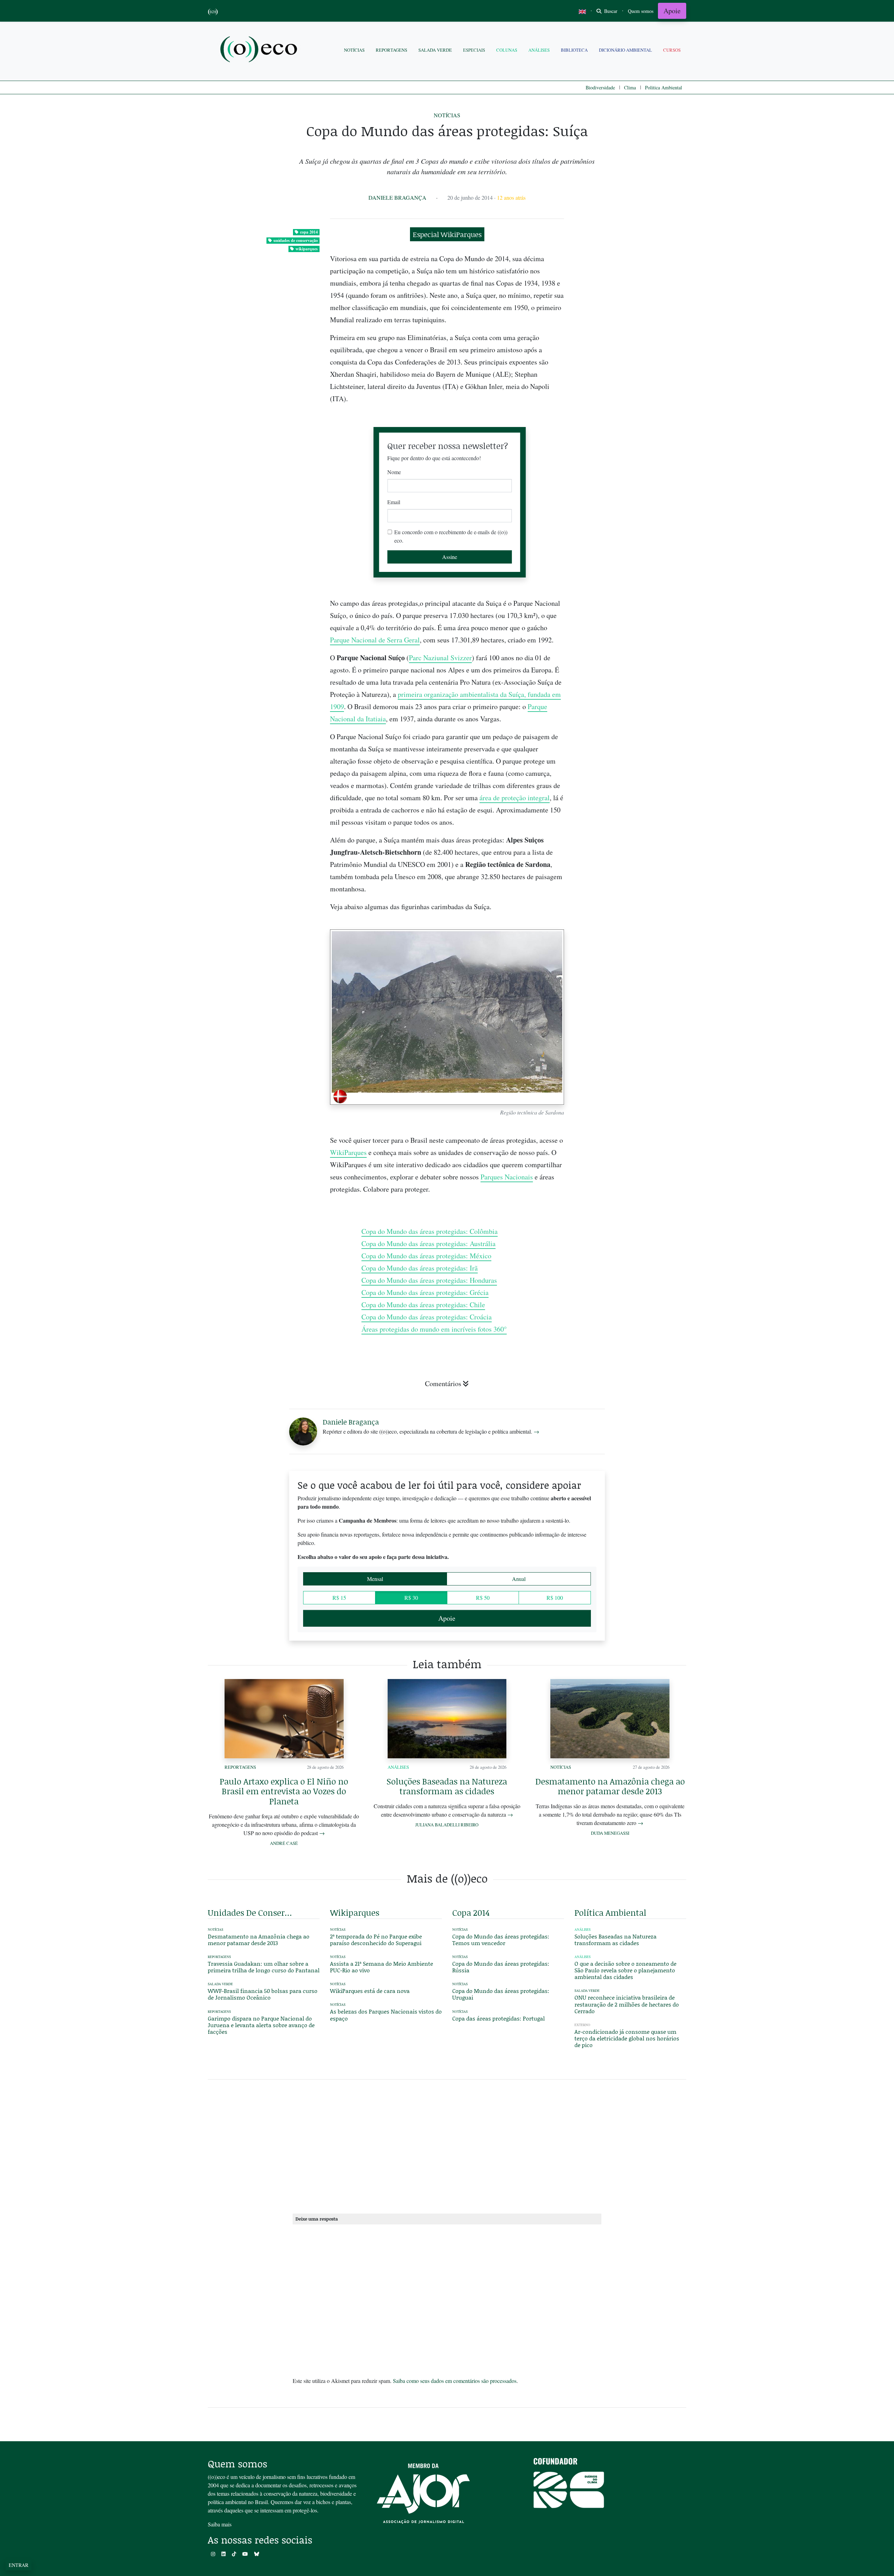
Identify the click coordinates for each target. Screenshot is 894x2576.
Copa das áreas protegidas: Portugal (499, 2018)
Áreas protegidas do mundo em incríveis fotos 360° (434, 1329)
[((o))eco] (260, 50)
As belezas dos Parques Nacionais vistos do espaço (386, 2015)
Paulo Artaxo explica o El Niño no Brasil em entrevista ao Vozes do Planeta (284, 1791)
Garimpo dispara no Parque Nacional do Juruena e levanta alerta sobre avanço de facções (261, 2025)
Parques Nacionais (507, 1177)
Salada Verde (435, 50)
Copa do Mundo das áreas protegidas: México (426, 1256)
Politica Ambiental (664, 87)
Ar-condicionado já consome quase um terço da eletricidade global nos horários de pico (627, 2038)
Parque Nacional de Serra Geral (375, 640)
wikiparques (307, 249)
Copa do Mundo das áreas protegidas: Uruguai (501, 1994)
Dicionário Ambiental (625, 50)
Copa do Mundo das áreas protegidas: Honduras (429, 1280)
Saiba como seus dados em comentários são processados (455, 2381)
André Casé (284, 1843)
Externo (582, 2025)
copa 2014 (309, 232)
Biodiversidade (600, 87)
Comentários (443, 1383)
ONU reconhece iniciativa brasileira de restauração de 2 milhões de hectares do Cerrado (627, 2004)
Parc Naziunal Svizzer (440, 658)
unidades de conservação (296, 240)
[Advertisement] (630, 932)
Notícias (354, 50)
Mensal (375, 1579)
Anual (519, 1579)
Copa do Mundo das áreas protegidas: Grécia (425, 1292)
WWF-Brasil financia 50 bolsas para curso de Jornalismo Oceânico (263, 1994)
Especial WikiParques (447, 234)
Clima (630, 87)
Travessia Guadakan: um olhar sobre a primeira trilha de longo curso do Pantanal (264, 1967)
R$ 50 (483, 1598)
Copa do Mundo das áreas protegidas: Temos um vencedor (501, 1940)
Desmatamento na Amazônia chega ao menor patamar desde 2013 (610, 1786)
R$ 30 (411, 1598)
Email (394, 502)
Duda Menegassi (610, 1833)
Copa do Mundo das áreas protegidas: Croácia (427, 1317)
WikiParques (348, 1152)
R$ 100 (555, 1598)
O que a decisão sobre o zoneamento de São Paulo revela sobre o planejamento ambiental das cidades (625, 1970)
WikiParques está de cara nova (370, 1991)
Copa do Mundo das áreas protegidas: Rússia (501, 1967)
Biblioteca (574, 50)
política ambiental (610, 1912)
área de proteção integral (515, 798)
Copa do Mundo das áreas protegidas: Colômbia (430, 1231)
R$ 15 (339, 1598)
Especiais (474, 50)
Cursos (672, 50)
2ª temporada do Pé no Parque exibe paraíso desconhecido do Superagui (376, 1940)
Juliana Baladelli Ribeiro (447, 1825)
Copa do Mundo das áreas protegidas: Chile (423, 1305)
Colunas (507, 50)
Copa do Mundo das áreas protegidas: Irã (420, 1268)
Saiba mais (220, 2524)
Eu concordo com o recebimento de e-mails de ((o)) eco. (451, 536)
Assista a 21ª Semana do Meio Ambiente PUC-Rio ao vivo (382, 1967)
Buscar (610, 11)
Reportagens (391, 50)
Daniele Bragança (397, 197)
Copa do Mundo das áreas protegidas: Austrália (428, 1243)
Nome (394, 472)
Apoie (672, 11)
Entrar (19, 2565)
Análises (539, 50)
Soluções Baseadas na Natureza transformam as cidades (447, 1786)
